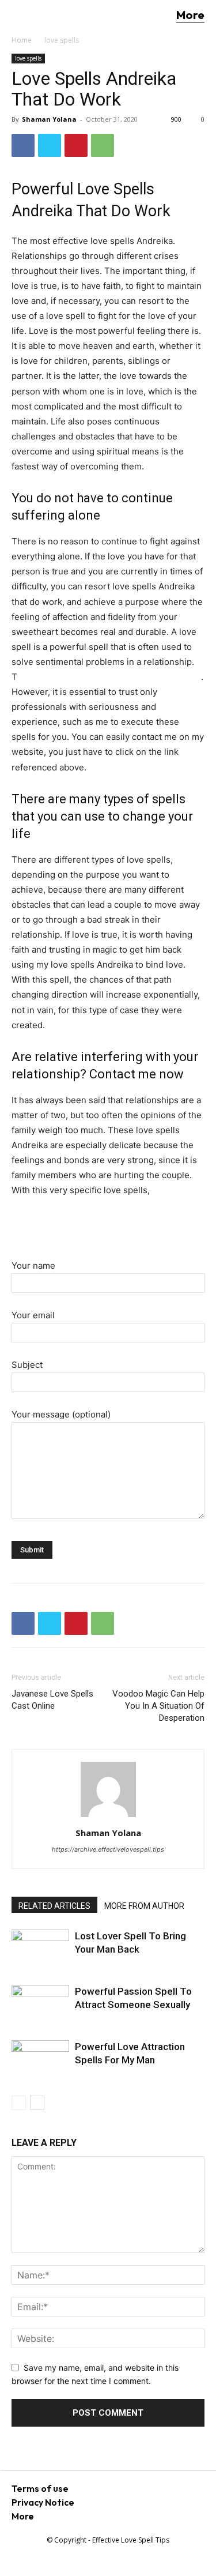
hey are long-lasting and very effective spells (109, 677)
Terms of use (40, 2488)
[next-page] (37, 2103)
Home (22, 40)
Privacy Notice (43, 2502)
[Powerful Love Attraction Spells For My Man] (40, 2060)
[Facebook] (23, 145)
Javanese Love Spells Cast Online (52, 1700)
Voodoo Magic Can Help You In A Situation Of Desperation (158, 1706)
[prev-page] (19, 2103)
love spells (62, 40)
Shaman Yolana (49, 119)
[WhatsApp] (103, 145)
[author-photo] (108, 1817)
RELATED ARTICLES (54, 1906)
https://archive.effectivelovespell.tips (108, 1849)
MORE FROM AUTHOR (144, 1906)
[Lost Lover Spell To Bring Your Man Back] (40, 1949)
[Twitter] (50, 145)
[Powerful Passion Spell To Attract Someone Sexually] (40, 2004)
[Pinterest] (76, 145)
